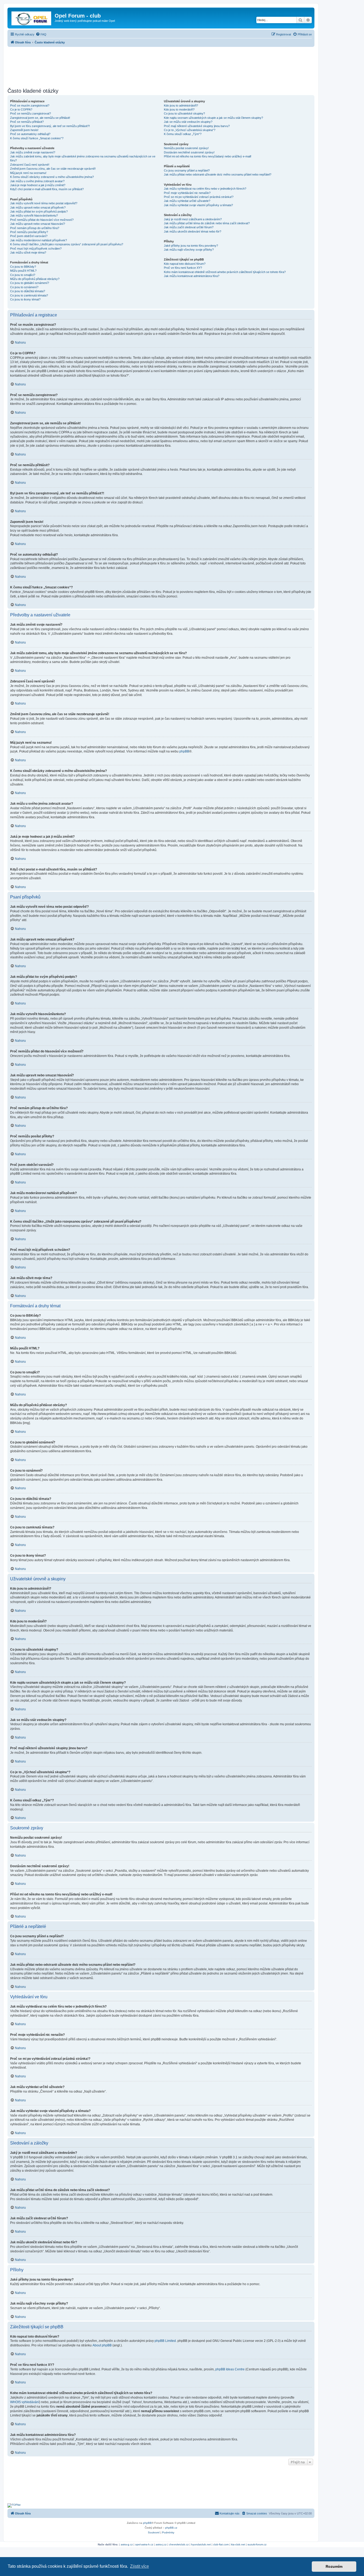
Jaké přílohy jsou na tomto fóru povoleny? (191, 246)
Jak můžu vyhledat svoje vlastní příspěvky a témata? (198, 205)
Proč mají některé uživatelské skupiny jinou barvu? (197, 126)
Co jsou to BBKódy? (23, 267)
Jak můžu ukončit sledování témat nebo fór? (193, 231)
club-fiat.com (221, 2544)
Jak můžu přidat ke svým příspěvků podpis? (39, 211)
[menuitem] (41, 34)
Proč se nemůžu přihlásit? (27, 122)
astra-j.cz (161, 2544)
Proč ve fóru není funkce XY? (183, 268)
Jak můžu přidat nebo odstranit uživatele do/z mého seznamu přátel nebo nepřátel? (218, 174)
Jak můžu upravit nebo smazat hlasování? (38, 224)
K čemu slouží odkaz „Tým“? (183, 134)
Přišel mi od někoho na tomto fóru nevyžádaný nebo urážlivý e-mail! (208, 156)
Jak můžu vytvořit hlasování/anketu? (34, 215)
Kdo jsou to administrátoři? (181, 105)
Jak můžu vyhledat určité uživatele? (187, 201)
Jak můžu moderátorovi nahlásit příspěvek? (39, 240)
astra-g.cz (127, 2544)
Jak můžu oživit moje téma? (28, 253)
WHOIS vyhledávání (25, 2402)
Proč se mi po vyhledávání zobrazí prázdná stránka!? (199, 197)
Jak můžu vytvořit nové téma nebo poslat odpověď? (44, 203)
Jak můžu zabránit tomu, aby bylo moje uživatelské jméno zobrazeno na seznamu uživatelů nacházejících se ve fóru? (83, 158)
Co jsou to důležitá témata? (28, 291)
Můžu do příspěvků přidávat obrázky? (35, 279)
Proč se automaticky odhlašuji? (30, 134)
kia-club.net (238, 2544)
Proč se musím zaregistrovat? (30, 105)
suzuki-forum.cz (257, 2544)
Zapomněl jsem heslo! (24, 130)
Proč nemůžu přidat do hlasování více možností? (42, 220)
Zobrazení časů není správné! (30, 165)
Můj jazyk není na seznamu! (28, 173)
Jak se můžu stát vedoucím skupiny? (188, 122)
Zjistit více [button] (139, 2566)
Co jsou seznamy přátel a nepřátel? (187, 170)
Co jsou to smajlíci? (23, 275)
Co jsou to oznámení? (24, 287)
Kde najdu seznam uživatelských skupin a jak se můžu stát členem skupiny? (213, 118)
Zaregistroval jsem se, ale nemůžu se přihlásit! (40, 118)
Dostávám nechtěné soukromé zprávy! (189, 152)
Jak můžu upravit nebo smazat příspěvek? (38, 207)
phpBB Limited (165, 2341)
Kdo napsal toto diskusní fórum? (185, 264)
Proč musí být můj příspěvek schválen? (36, 249)
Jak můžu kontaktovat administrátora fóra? (192, 276)
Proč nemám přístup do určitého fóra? (35, 228)
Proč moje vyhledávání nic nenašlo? (187, 193)
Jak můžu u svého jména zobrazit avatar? (37, 181)
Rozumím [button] (334, 2566)
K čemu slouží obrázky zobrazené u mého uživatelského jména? (52, 177)
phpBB (184, 751)
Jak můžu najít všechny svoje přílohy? (189, 250)
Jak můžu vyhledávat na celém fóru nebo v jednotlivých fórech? (205, 189)
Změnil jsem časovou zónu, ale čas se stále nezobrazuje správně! (53, 169)
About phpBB (102, 2345)
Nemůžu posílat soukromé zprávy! (186, 148)
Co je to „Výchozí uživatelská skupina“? (190, 130)
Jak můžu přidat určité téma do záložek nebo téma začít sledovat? (207, 223)
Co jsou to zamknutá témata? (29, 295)
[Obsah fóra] (32, 17)
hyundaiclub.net (201, 2544)
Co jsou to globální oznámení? (30, 283)
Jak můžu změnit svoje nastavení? (33, 152)
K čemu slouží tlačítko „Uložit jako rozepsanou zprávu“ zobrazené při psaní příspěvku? (67, 244)
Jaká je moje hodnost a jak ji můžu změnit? (38, 185)
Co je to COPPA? (21, 109)
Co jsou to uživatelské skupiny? (184, 113)
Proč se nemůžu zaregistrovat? (31, 113)
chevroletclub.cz (179, 2544)
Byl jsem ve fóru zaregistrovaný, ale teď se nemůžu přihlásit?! (50, 126)
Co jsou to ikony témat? (25, 299)
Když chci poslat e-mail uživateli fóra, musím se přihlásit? (47, 189)
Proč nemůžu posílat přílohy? (29, 232)
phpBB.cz (171, 2528)
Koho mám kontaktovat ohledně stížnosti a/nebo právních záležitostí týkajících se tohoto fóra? (225, 272)
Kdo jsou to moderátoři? (179, 109)
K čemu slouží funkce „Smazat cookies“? (37, 138)
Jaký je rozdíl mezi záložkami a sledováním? (193, 219)
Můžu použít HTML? (23, 271)
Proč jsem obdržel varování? (29, 236)
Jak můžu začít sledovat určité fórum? (189, 227)
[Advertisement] (161, 66)
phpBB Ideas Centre (230, 2369)
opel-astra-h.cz (144, 2544)
